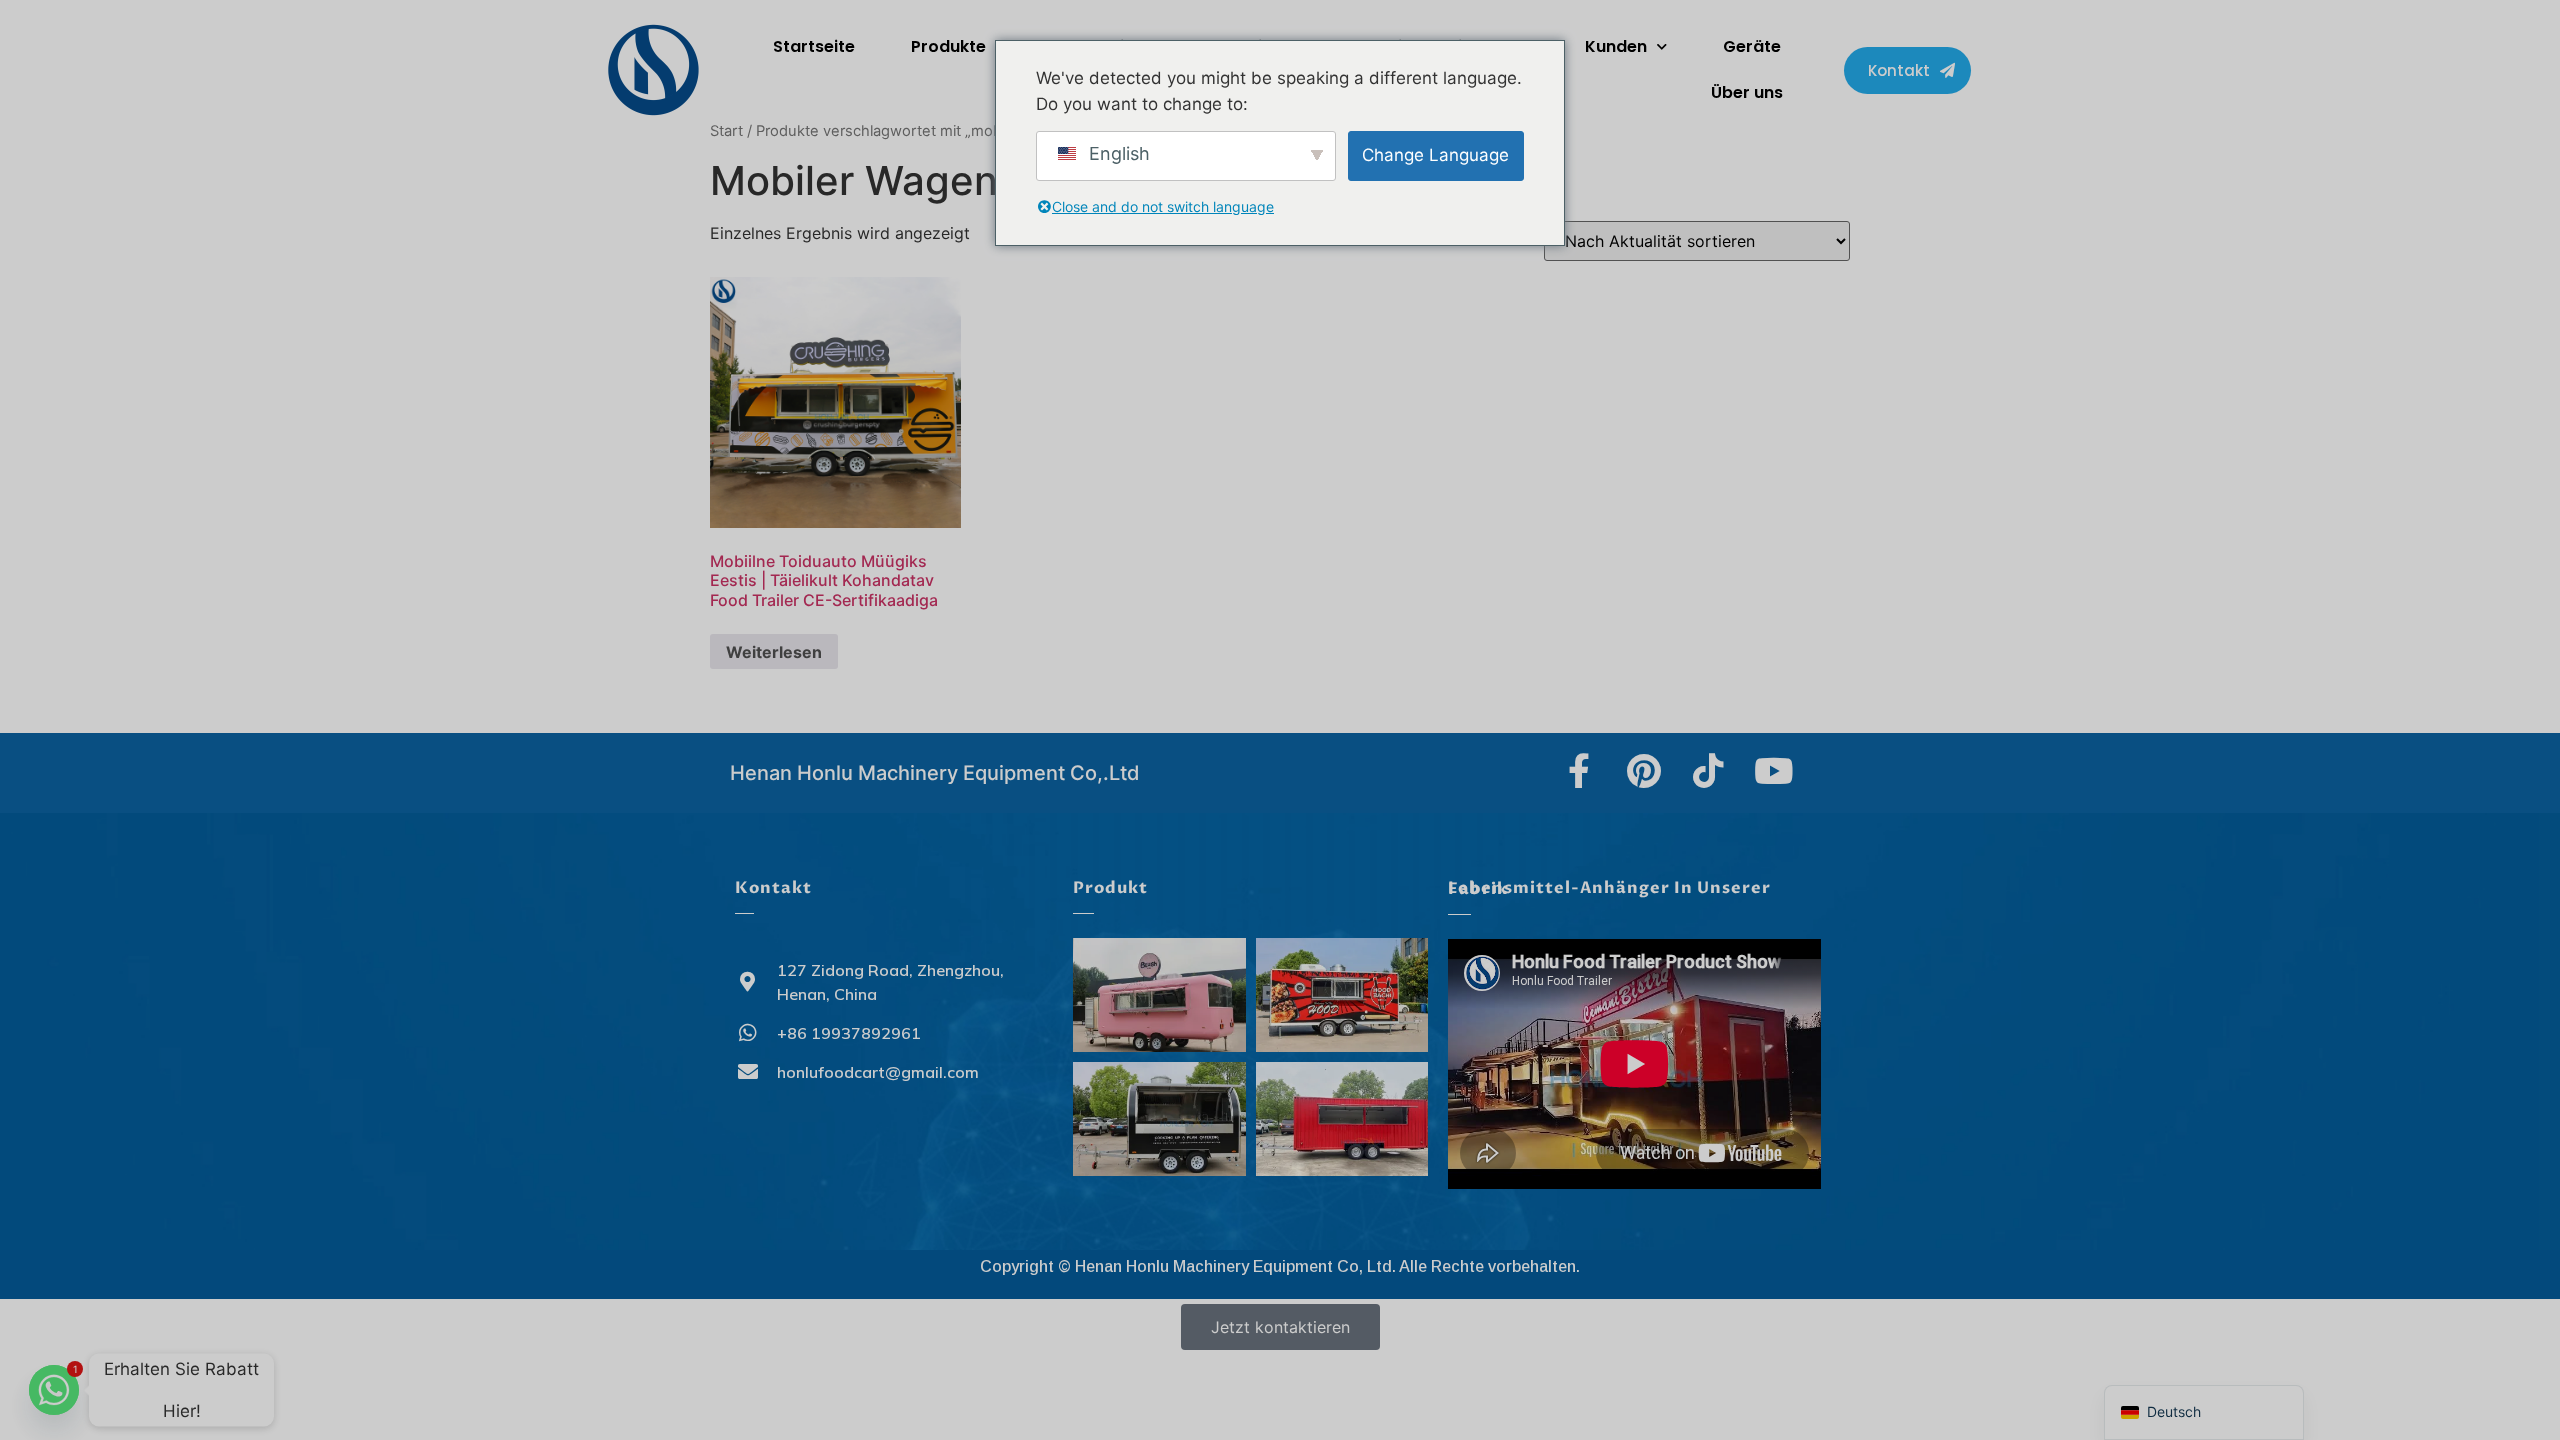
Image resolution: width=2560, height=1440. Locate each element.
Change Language (1435, 155)
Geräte (1752, 46)
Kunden (1616, 46)
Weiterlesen (774, 652)
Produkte (948, 46)
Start (726, 131)
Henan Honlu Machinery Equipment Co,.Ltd (935, 773)
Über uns (1747, 92)
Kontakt (773, 888)
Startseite (814, 46)
